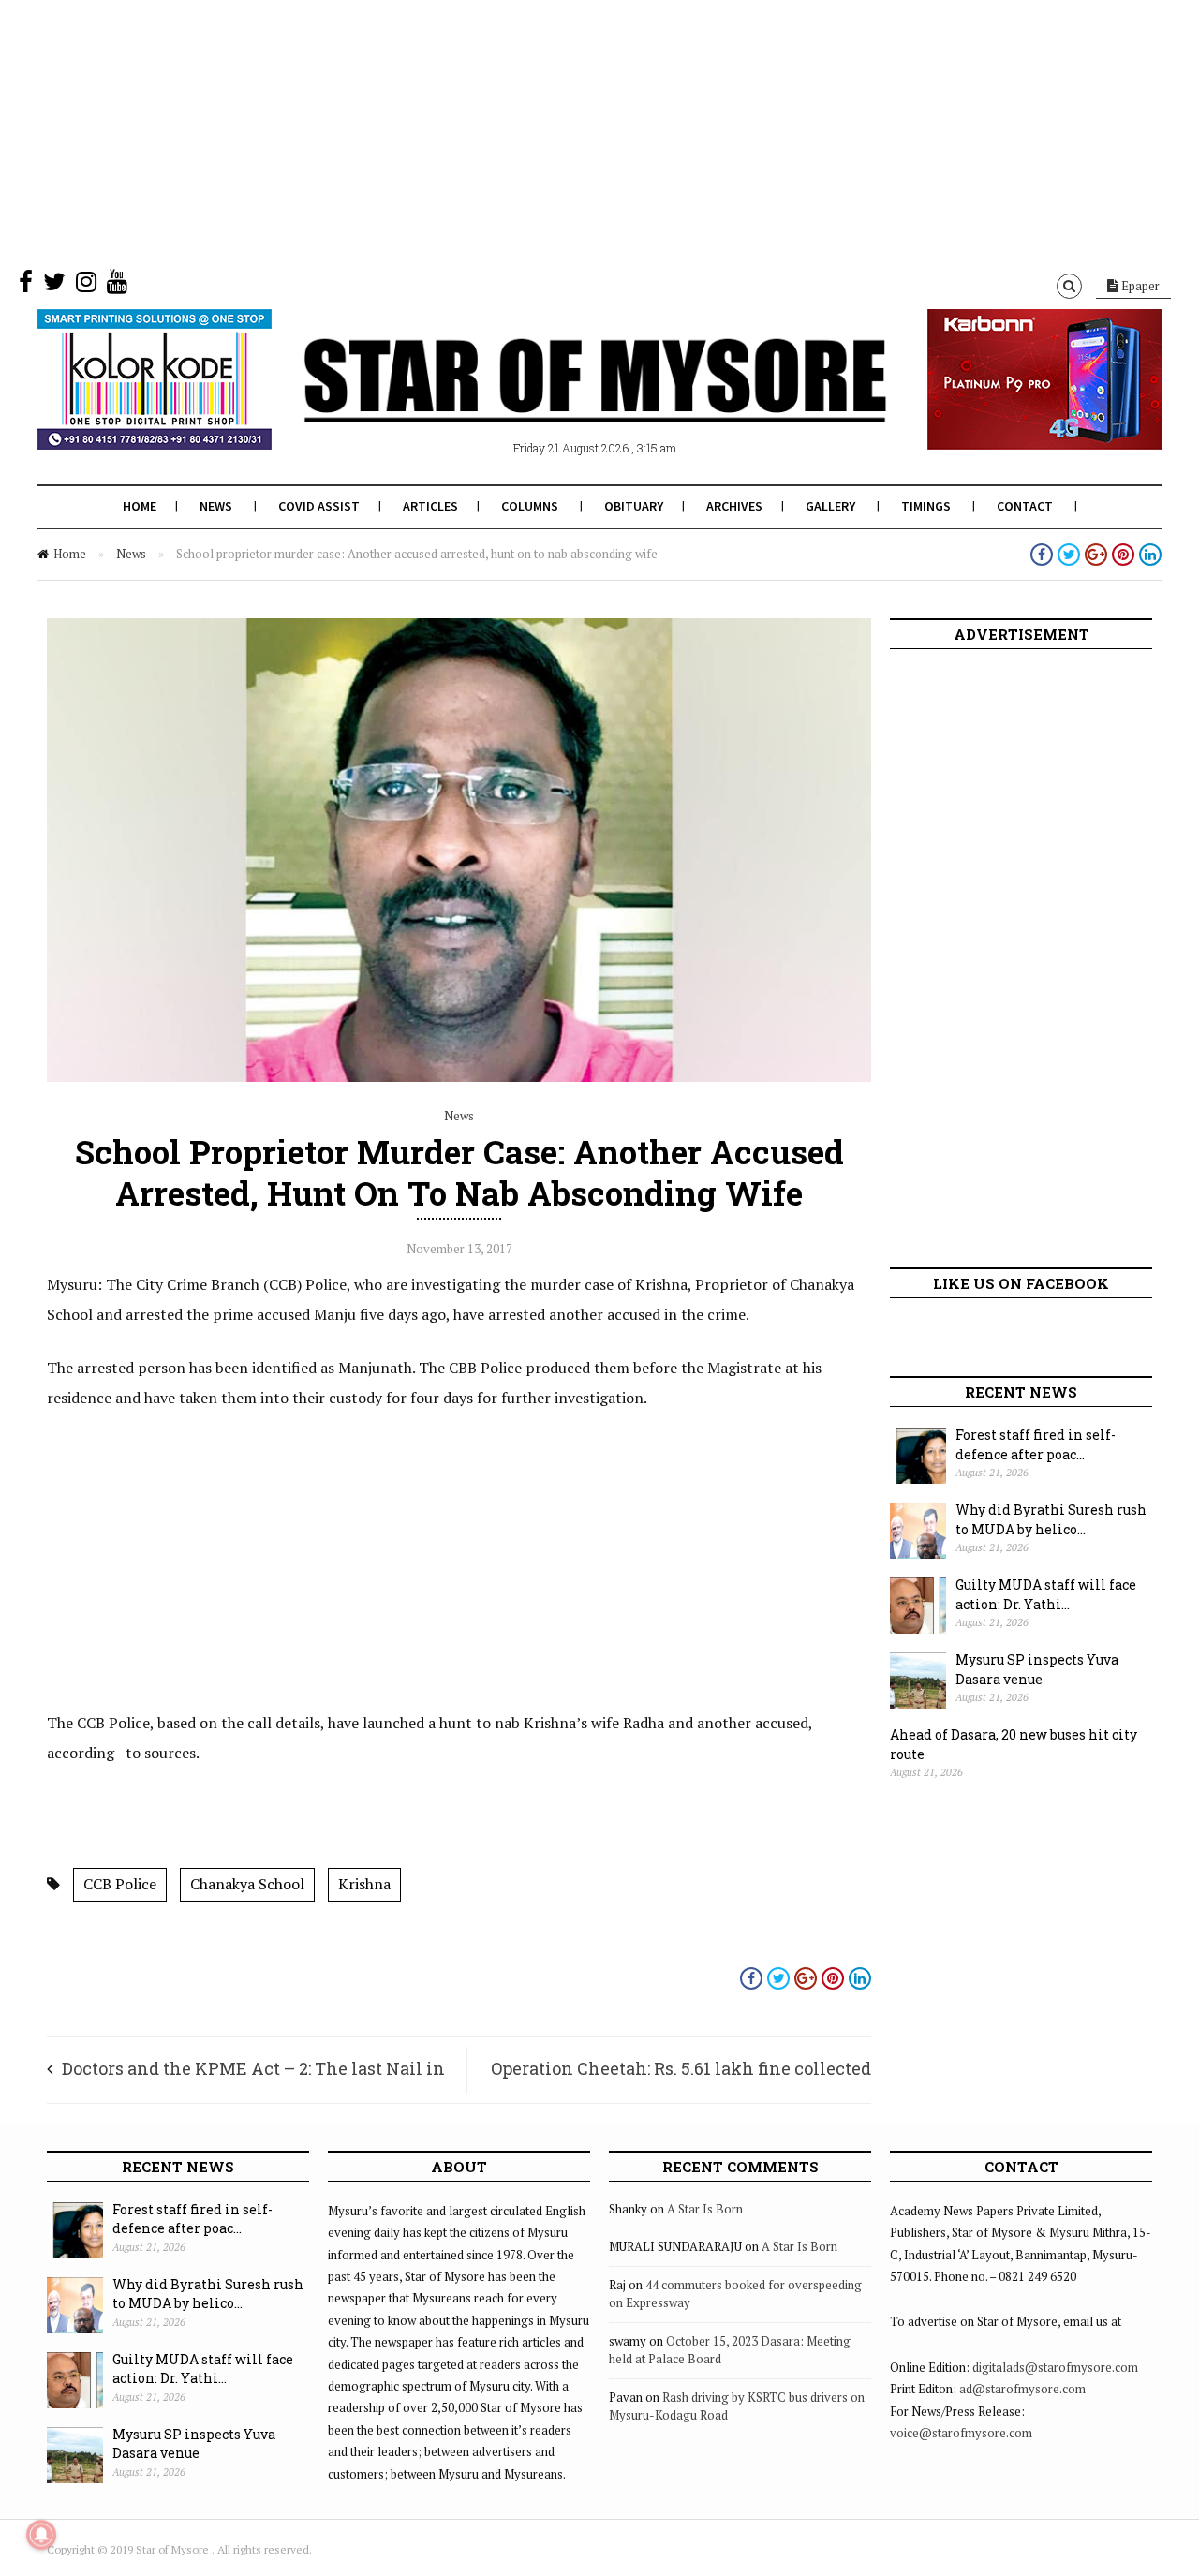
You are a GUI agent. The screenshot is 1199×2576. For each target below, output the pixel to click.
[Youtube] (117, 286)
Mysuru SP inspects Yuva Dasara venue (1037, 1669)
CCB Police (120, 1884)
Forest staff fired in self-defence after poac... (1036, 1444)
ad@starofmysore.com (1022, 2389)
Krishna (364, 1884)
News (216, 506)
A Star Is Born (705, 2209)
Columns (530, 506)
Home (140, 506)
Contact (1025, 506)
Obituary (634, 506)
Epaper (1139, 286)
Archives (734, 506)
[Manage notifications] (41, 2535)
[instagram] (86, 286)
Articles (430, 506)
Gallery (830, 506)
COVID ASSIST (319, 506)
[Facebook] (26, 286)
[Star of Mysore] (553, 402)
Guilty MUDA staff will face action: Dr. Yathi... (1046, 1594)
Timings (926, 506)
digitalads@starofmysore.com (1055, 2367)
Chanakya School (247, 1884)
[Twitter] (54, 286)
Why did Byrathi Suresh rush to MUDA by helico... (1051, 1519)
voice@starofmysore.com (961, 2433)
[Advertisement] (562, 131)
